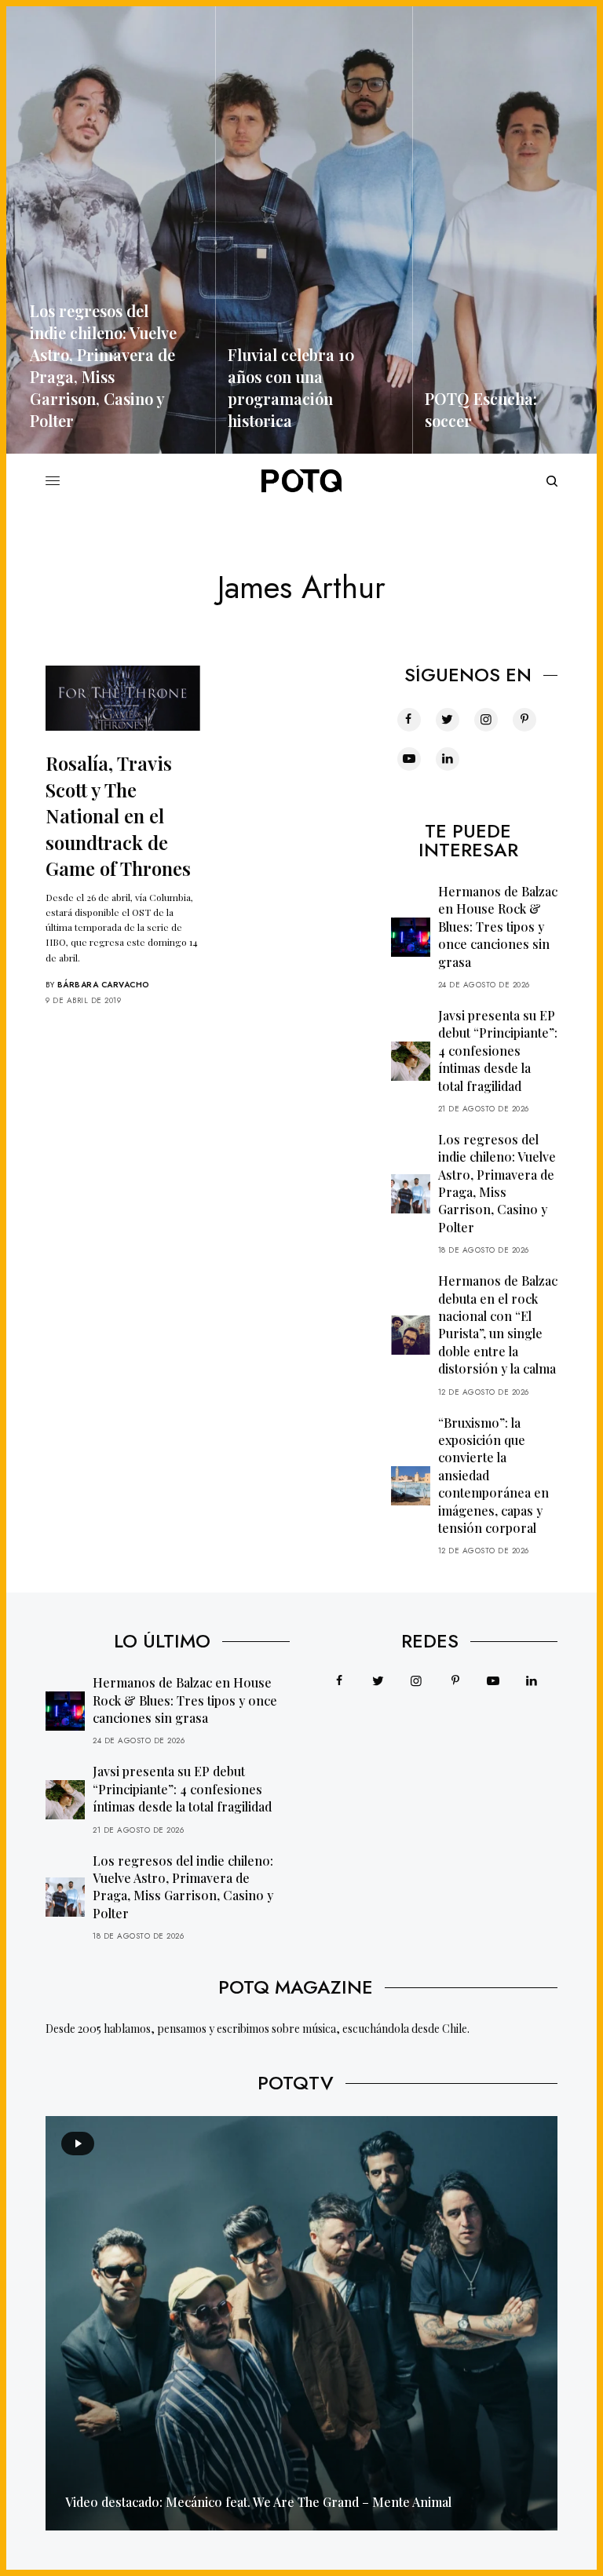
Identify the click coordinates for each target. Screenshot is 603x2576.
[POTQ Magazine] (301, 481)
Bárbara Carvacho (104, 985)
